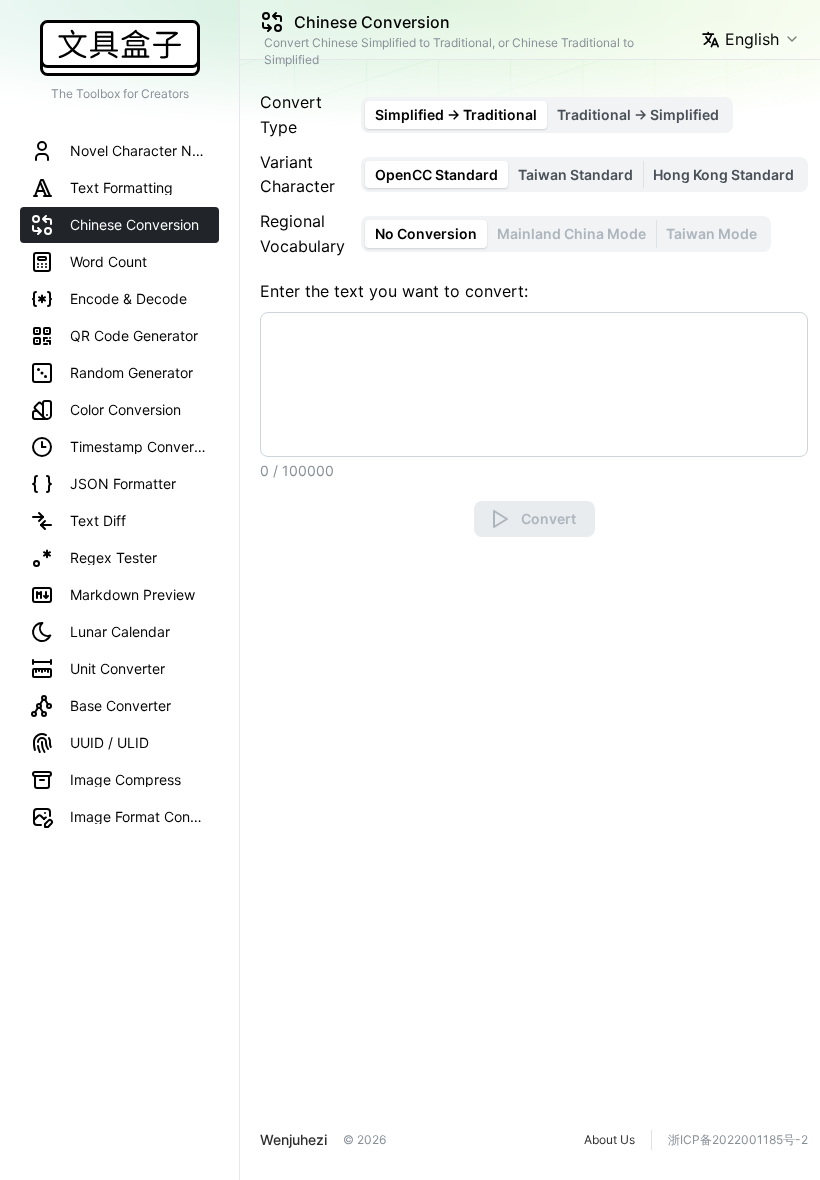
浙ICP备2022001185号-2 (738, 1139)
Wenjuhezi (293, 1139)
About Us (609, 1139)
